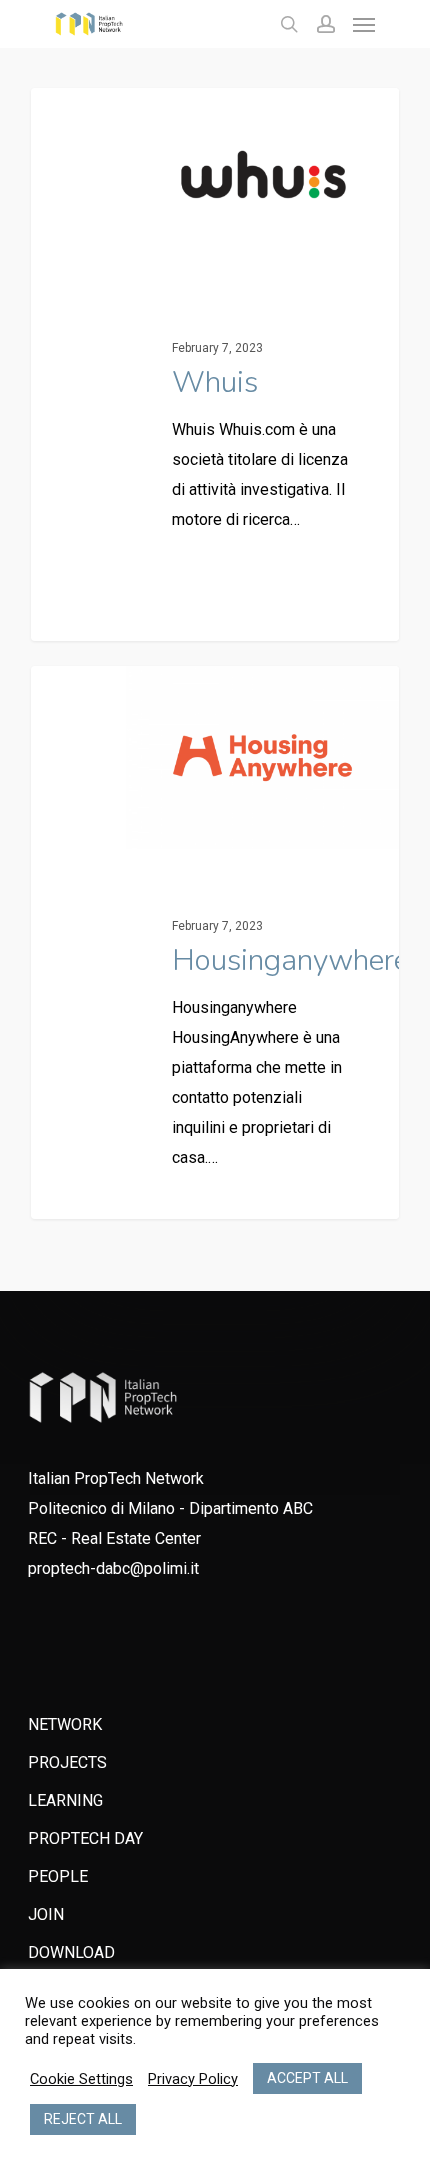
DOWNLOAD (71, 1952)
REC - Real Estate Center (114, 1538)
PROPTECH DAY (85, 1838)
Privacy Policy (193, 2079)
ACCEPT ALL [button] (307, 2078)
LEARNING (65, 1800)
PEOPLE (58, 1876)
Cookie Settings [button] (81, 2079)
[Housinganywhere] (215, 942)
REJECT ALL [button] (83, 2119)
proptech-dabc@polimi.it (113, 1568)
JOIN (46, 1914)
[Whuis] (215, 364)
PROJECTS (67, 1762)
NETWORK (65, 1724)
